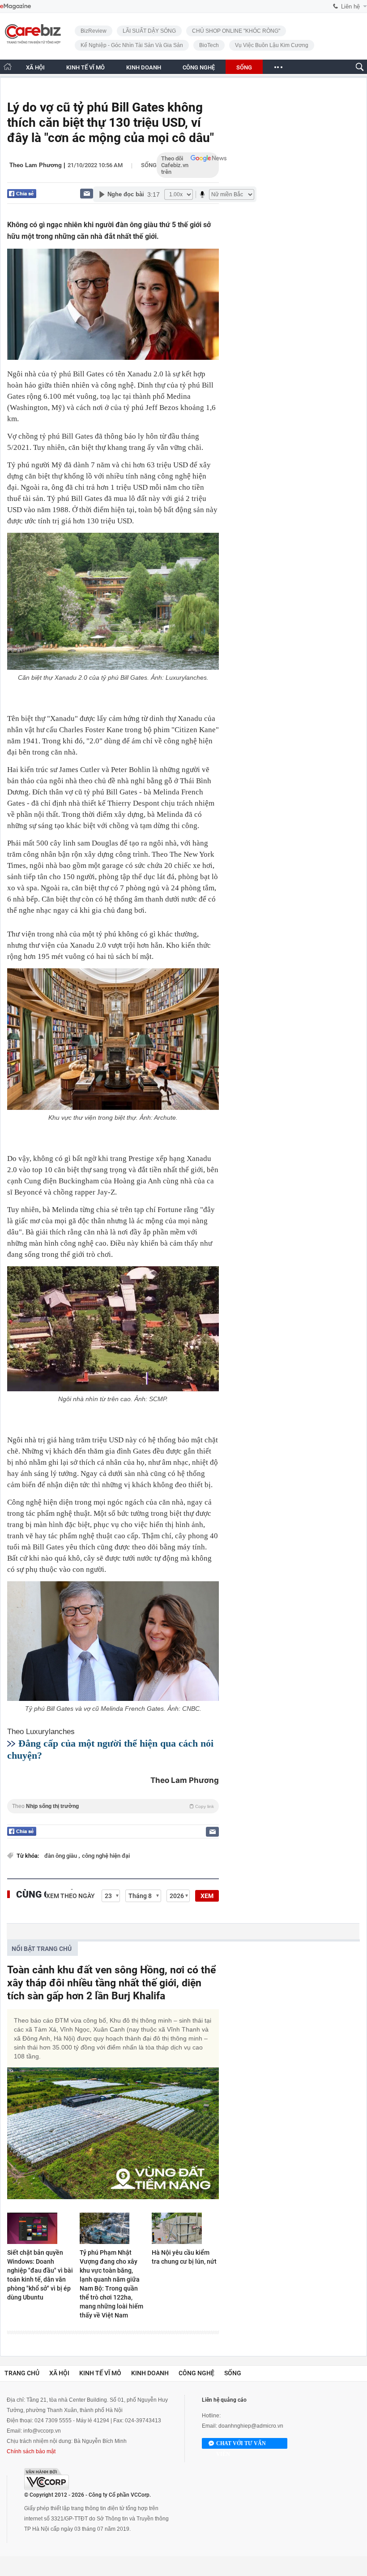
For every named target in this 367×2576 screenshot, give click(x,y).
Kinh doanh (150, 2373)
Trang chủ (22, 2373)
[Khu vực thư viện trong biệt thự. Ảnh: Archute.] (113, 1039)
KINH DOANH (144, 67)
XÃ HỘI (35, 67)
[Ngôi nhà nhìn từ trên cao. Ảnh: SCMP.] (113, 1329)
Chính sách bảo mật (31, 2451)
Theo (113, 1806)
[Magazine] (15, 6)
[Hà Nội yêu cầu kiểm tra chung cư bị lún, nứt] (185, 2228)
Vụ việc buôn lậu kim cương (272, 45)
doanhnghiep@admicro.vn (251, 2426)
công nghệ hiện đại (106, 1856)
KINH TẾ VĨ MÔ (85, 67)
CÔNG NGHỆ (199, 67)
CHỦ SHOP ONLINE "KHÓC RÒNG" (236, 31)
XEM (207, 1896)
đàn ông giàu (61, 1856)
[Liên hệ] (87, 193)
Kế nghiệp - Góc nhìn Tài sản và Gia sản (132, 45)
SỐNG (244, 67)
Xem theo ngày (70, 1896)
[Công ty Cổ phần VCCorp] (47, 2479)
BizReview (94, 31)
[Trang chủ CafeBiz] (8, 67)
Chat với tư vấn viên (241, 2444)
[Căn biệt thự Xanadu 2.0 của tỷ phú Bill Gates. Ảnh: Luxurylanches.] (113, 601)
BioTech (209, 45)
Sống (149, 165)
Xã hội (59, 2373)
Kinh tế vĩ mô (100, 2373)
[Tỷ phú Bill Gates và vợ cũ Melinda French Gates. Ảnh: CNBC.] (113, 1641)
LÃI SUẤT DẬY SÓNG (149, 31)
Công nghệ (196, 2373)
